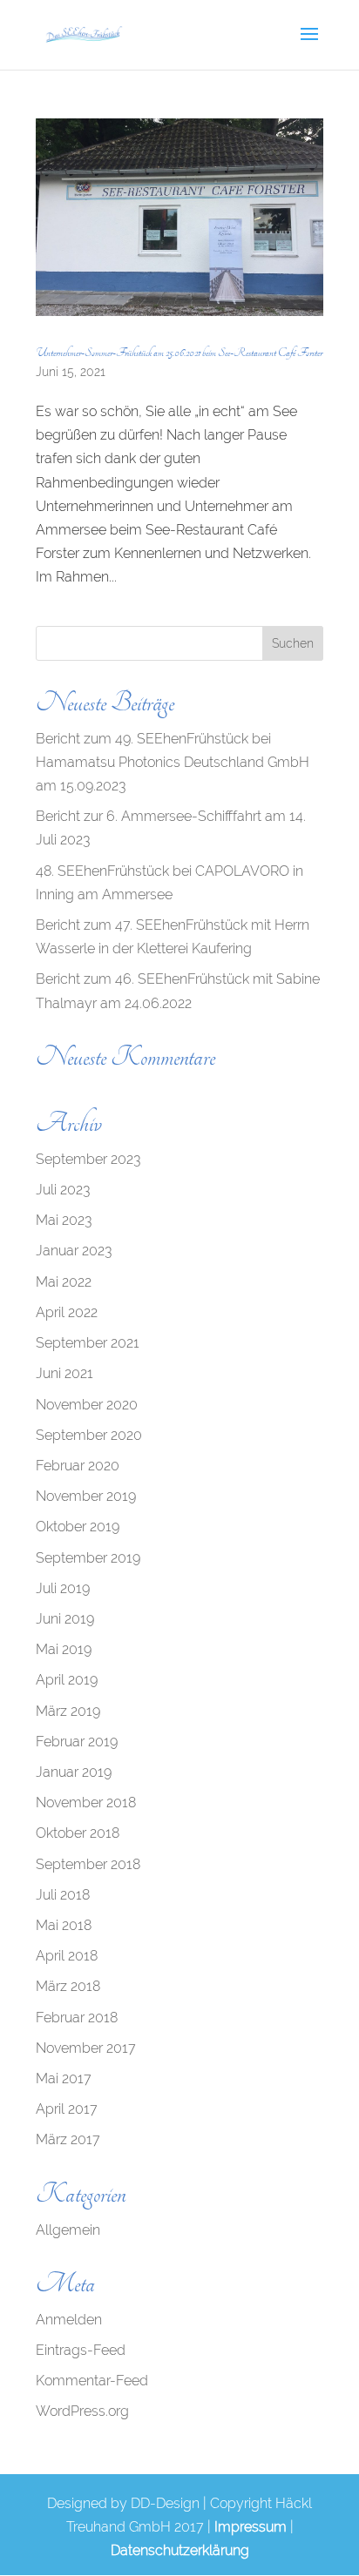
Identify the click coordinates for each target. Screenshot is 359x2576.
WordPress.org (82, 2411)
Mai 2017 (64, 2078)
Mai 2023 (64, 1220)
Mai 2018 (64, 1925)
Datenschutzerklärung (180, 2550)
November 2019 (86, 1496)
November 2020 (87, 1405)
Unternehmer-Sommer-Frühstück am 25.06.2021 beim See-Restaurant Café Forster (179, 353)
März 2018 (68, 1986)
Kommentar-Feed (92, 2381)
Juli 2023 (63, 1190)
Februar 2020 (78, 1466)
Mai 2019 (64, 1649)
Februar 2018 (77, 2018)
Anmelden (69, 2320)
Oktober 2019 (78, 1527)
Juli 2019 (63, 1588)
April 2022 (67, 1312)
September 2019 (88, 1558)
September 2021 (88, 1343)
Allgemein (68, 2230)
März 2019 (68, 1711)
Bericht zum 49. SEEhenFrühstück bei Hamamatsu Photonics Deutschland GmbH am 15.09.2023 (173, 762)
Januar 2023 (74, 1251)
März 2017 (68, 2139)
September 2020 (89, 1435)
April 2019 (67, 1680)
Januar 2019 (74, 1772)
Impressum (251, 2527)
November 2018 (86, 1803)
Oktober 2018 (78, 1833)
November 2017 (86, 2048)
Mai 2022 (64, 1282)
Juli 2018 (63, 1895)
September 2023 (88, 1159)
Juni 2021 (64, 1373)
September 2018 (88, 1864)
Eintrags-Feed (81, 2350)
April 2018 (67, 1956)
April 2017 (67, 2109)
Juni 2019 (65, 1619)
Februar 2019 (77, 1742)
